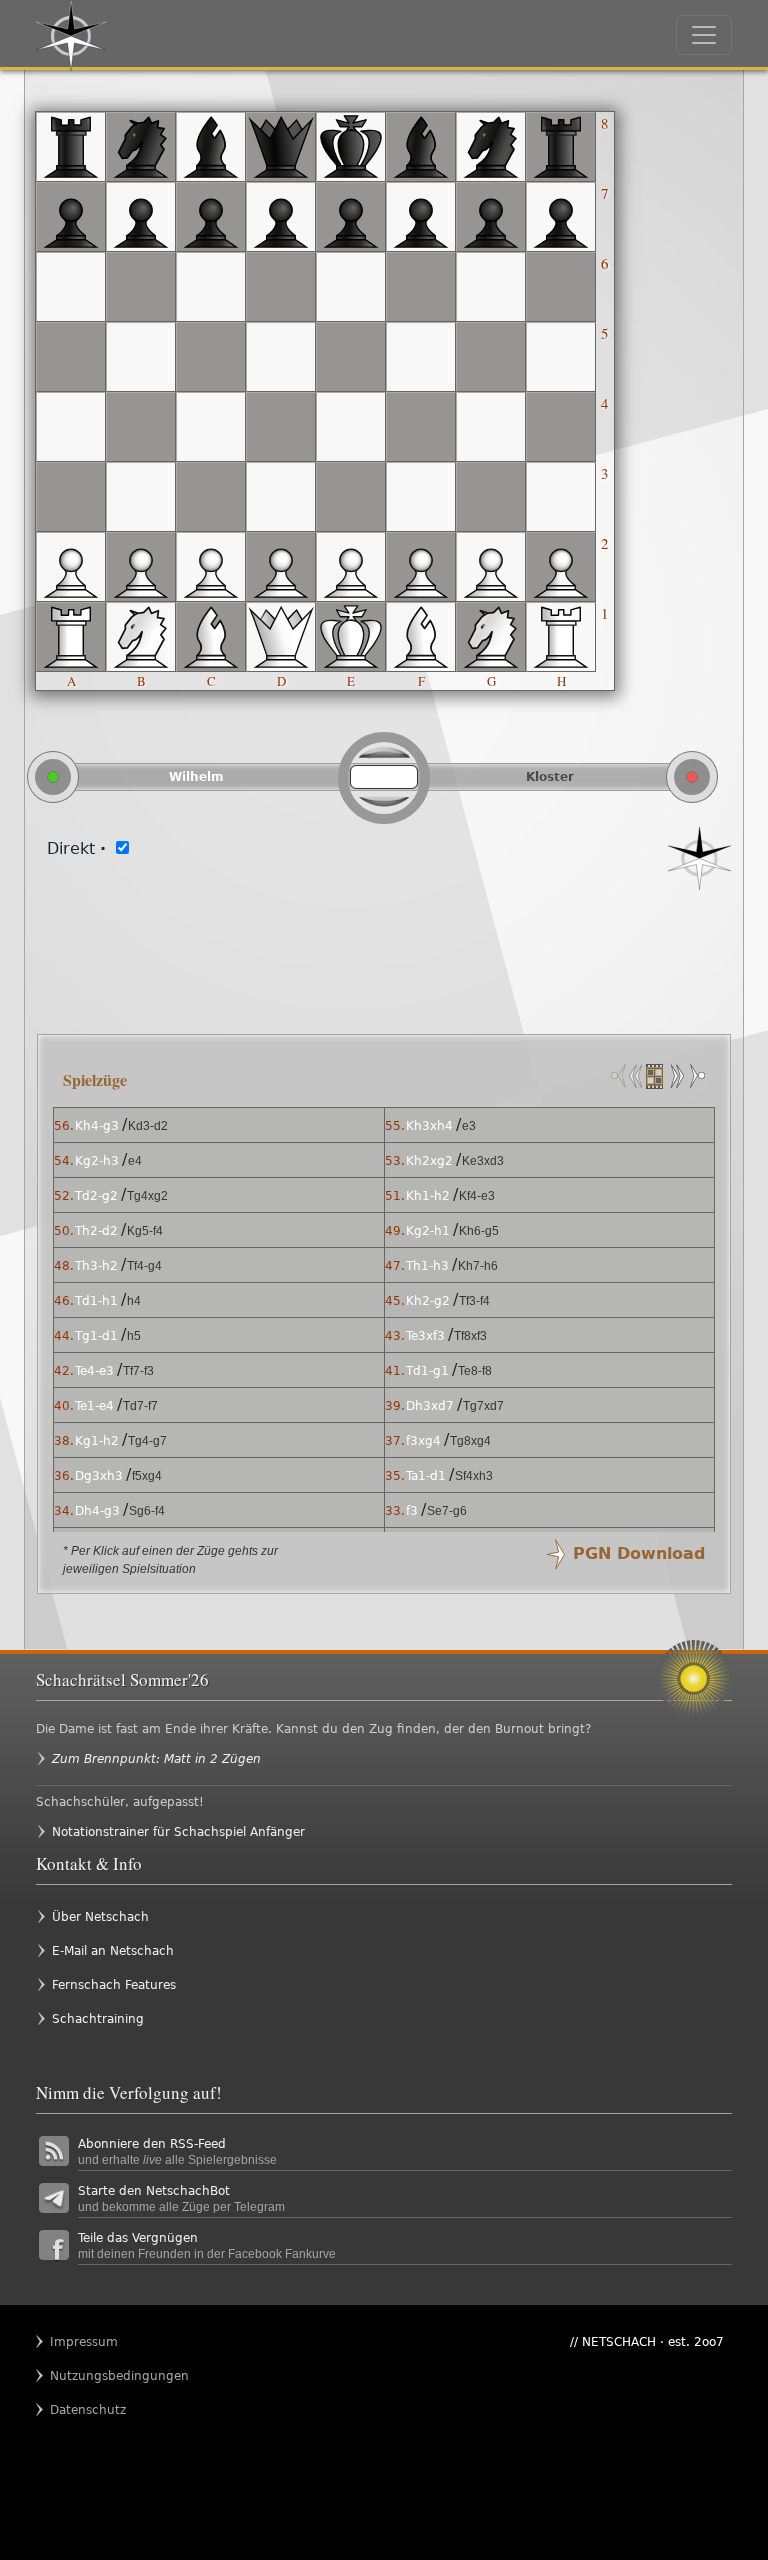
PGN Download (639, 1553)
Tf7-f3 (138, 1371)
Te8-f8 (475, 1371)
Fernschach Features (114, 1985)
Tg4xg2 (147, 1196)
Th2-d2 (96, 1231)
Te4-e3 (94, 1371)
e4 (135, 1161)
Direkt (76, 848)
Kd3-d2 (148, 1126)
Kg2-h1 (428, 1231)
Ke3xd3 (483, 1161)
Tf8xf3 (470, 1336)
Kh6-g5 (479, 1231)
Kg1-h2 (97, 1441)
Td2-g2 (96, 1196)
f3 (412, 1511)
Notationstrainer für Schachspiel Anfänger (178, 1832)
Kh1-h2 (428, 1196)
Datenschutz (88, 2410)
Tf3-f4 (474, 1301)
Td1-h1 (96, 1301)
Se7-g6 (447, 1511)
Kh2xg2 (429, 1161)
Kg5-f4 (145, 1231)
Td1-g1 (427, 1371)
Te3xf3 (425, 1336)
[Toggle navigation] (704, 35)
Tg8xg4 (470, 1441)
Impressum (84, 2342)
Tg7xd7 (483, 1406)
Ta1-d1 (426, 1476)
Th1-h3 (427, 1266)
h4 (134, 1301)
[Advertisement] (384, 950)
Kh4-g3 (97, 1126)
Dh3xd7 (430, 1406)
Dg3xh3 (99, 1476)
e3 (469, 1126)
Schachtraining (98, 2019)
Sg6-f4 (147, 1511)
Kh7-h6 (478, 1266)
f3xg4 (423, 1441)
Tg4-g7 (147, 1441)
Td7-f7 (140, 1406)
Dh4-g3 (97, 1511)
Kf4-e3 (477, 1196)
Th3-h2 (96, 1266)
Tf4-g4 (144, 1266)
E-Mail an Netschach (113, 1951)
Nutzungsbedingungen (89, 2376)
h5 (134, 1336)
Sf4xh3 (474, 1476)
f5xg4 (147, 1476)
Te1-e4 (94, 1406)
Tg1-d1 (96, 1336)
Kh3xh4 (429, 1126)
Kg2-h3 (97, 1161)
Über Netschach (100, 1917)
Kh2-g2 (428, 1301)
